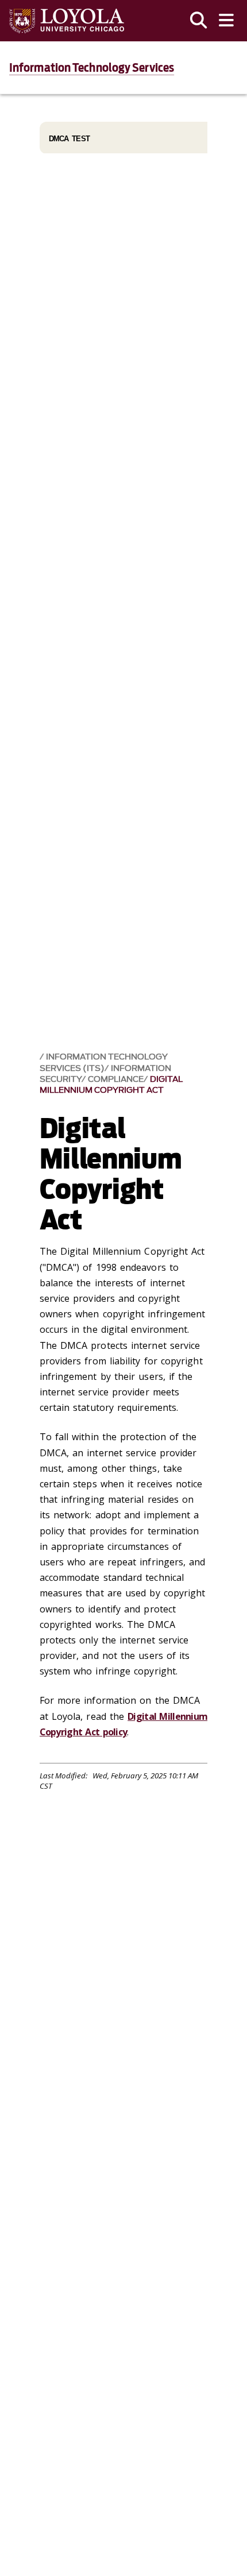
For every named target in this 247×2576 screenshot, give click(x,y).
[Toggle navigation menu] (226, 21)
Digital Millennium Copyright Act (111, 1085)
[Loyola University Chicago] (67, 21)
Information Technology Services (92, 68)
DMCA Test (70, 139)
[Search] (199, 21)
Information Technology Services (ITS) (104, 1062)
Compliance (116, 1079)
